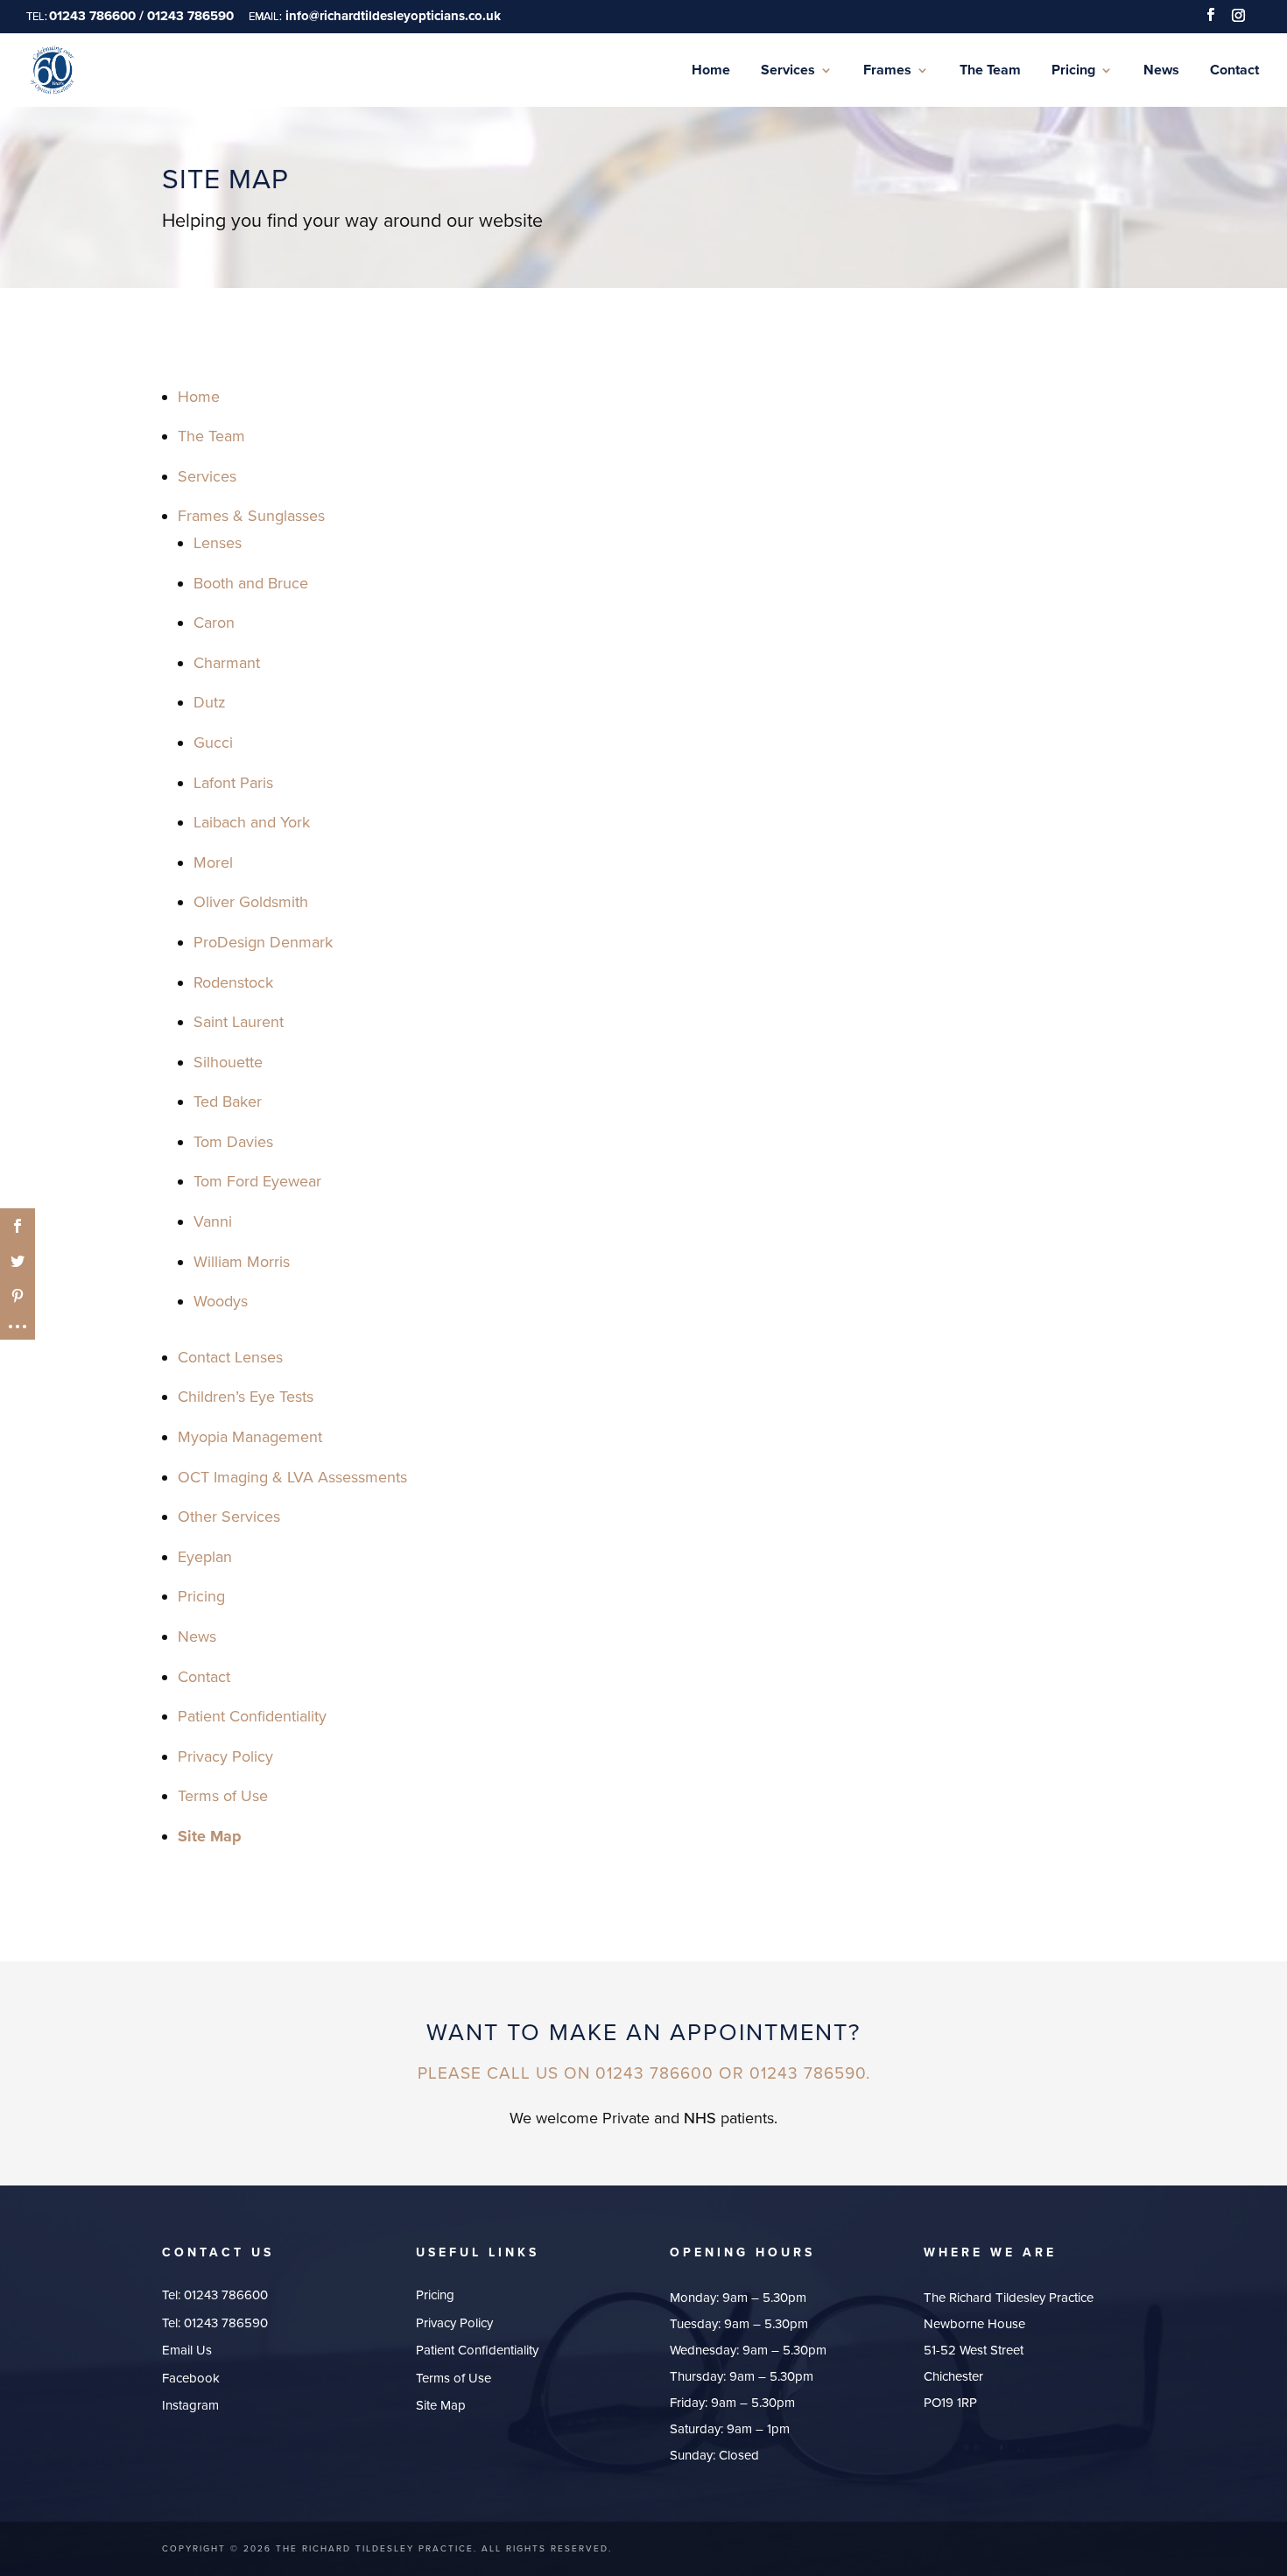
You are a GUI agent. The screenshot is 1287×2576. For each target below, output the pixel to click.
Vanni (213, 1221)
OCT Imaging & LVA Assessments (292, 1477)
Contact (204, 1677)
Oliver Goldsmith (251, 902)
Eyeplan (205, 1557)
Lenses (218, 543)
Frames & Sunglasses (251, 516)
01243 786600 (226, 2295)
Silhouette (228, 1062)
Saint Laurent (239, 1022)
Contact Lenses (230, 1357)
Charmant (227, 663)
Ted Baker (228, 1101)
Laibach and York (252, 822)
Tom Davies (233, 1142)
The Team (211, 436)
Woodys (221, 1301)
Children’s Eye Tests (246, 1397)
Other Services (229, 1517)
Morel (213, 862)
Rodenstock (233, 982)
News (197, 1636)
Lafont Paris (233, 783)
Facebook (191, 2378)
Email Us (187, 2350)
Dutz (210, 702)
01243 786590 (226, 2323)
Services (207, 476)
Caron (214, 623)
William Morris (242, 1262)
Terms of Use (223, 1796)
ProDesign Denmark (263, 942)
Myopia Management (250, 1437)
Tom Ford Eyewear (257, 1181)
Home (199, 397)
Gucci (213, 743)
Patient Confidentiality (252, 1716)
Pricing (201, 1596)
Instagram (190, 2405)
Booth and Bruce (251, 583)
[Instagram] (1238, 20)
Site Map (210, 1836)
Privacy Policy (225, 1756)
